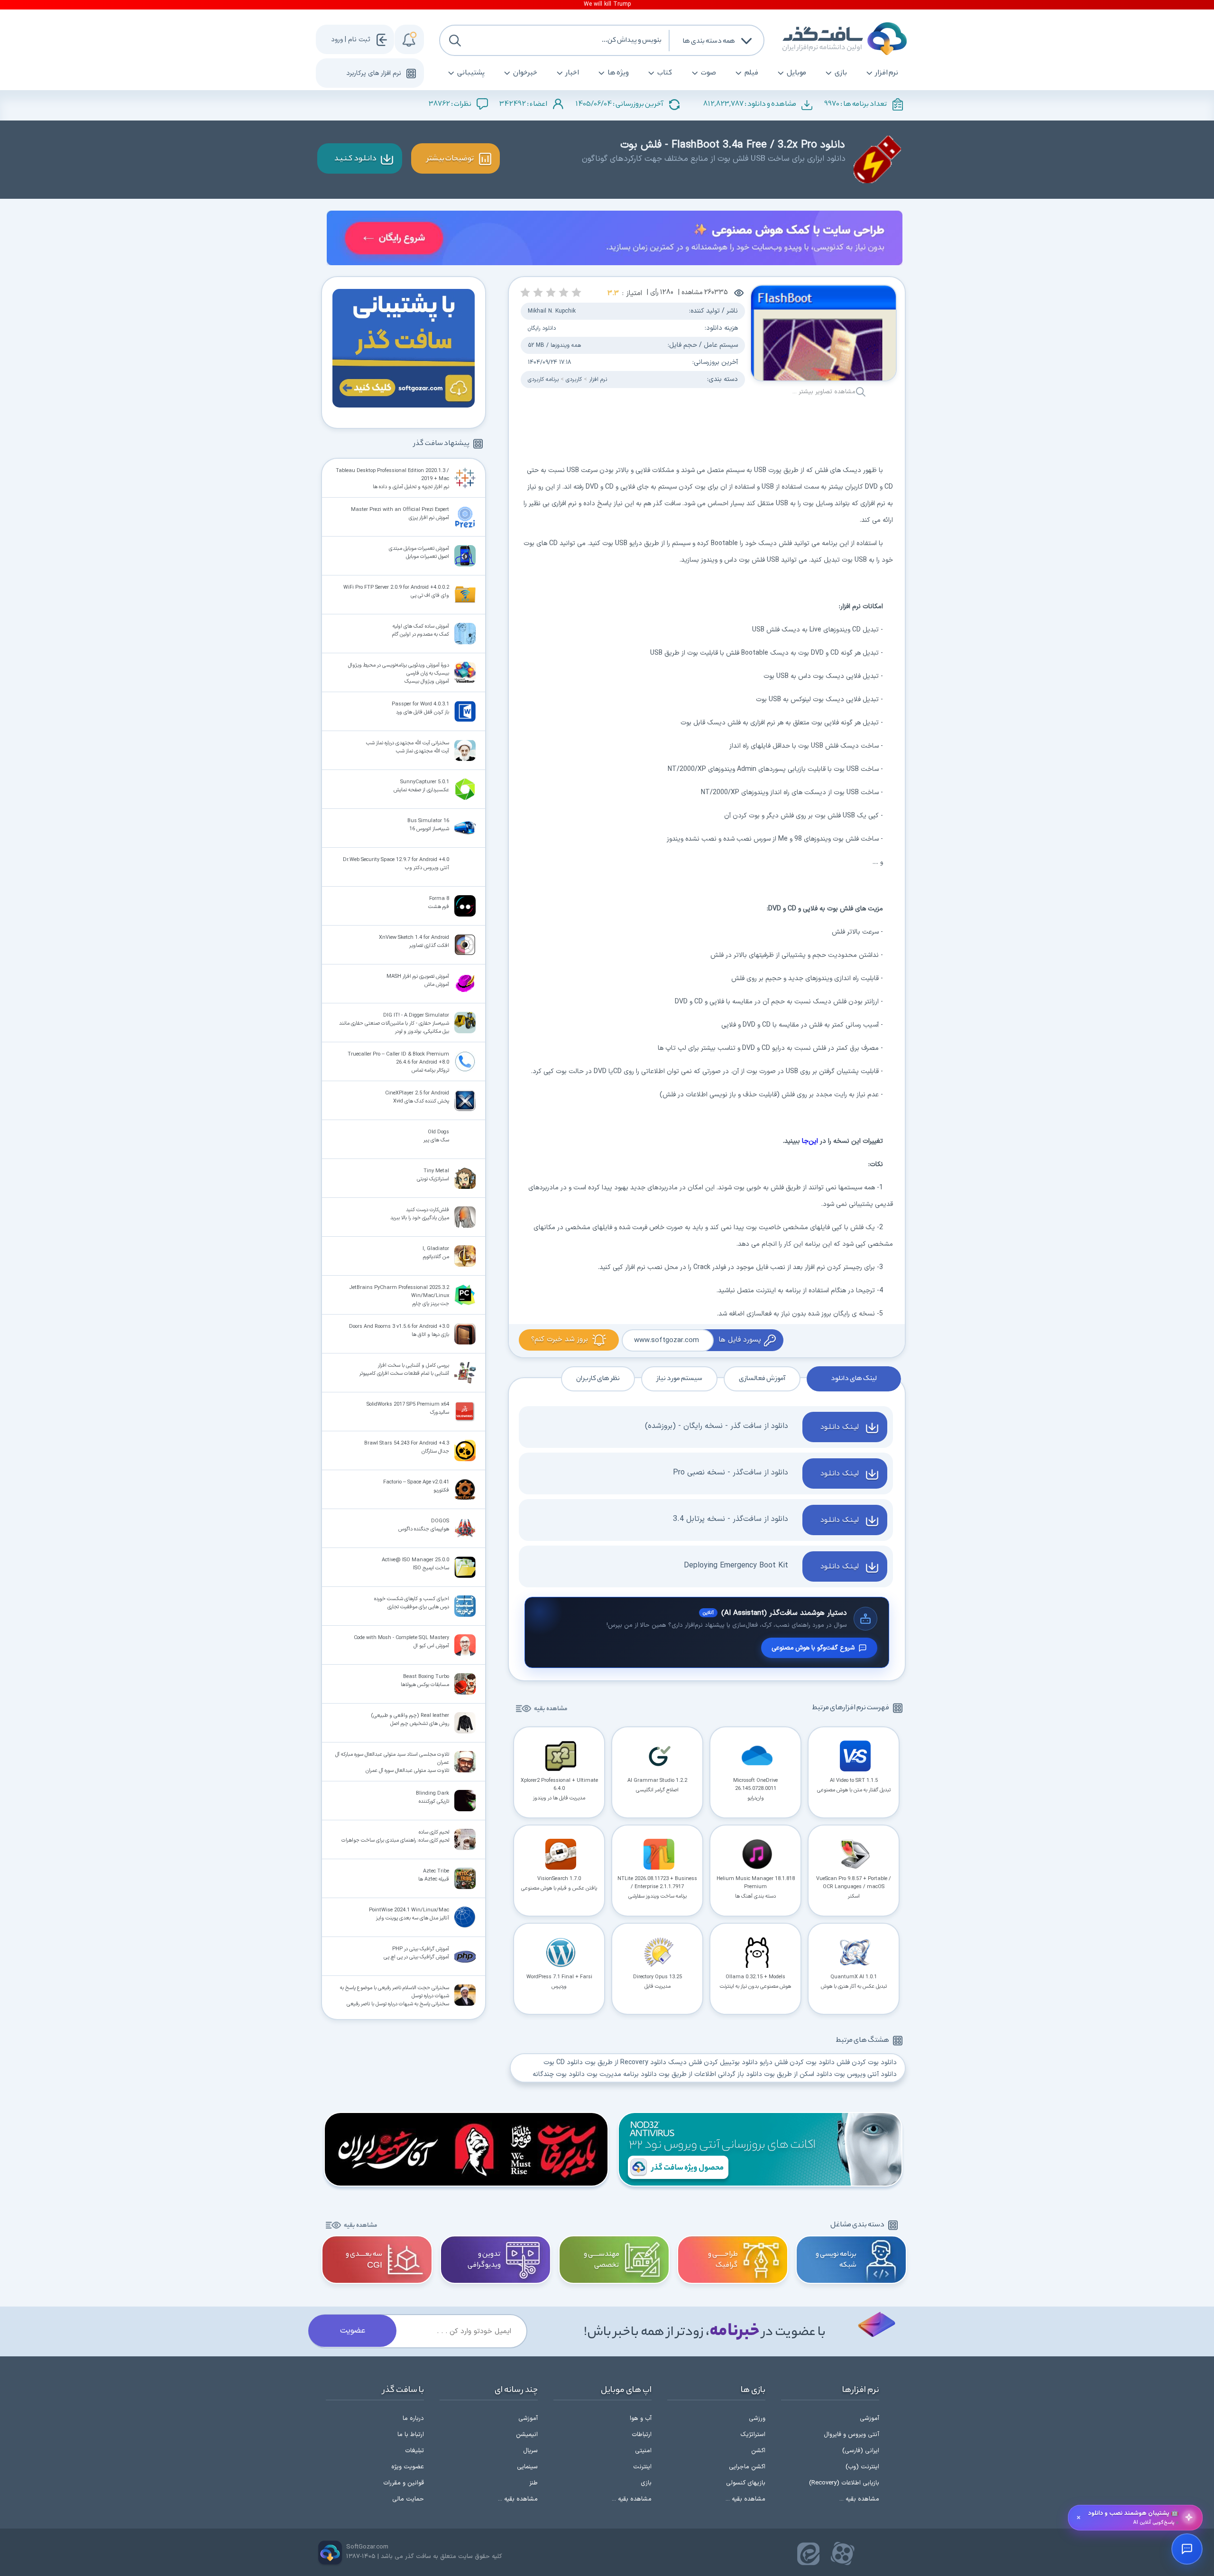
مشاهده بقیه (551, 1709)
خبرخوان (525, 73)
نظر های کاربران (598, 1379)
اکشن (758, 2451)
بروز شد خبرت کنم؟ (560, 1339)
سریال (530, 2451)
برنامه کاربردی (543, 380)
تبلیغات (414, 2451)
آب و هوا (641, 2418)
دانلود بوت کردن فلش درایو (797, 2062)
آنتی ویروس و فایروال (851, 2435)
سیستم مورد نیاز (679, 1379)
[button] (576, 292)
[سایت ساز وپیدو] (615, 240)
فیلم (751, 73)
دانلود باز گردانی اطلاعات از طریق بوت (710, 2074)
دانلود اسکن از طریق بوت (798, 2074)
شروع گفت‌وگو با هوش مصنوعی (813, 1648)
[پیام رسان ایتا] (809, 2554)
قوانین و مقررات (404, 2483)
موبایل (796, 73)
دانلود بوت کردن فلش (867, 2062)
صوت (708, 73)
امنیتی (643, 2451)
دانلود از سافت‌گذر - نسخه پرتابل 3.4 (731, 1519)
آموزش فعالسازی (762, 1379)
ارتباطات (642, 2435)
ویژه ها (618, 73)
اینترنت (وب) (862, 2467)
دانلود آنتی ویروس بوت (865, 2074)
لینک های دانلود (854, 1379)
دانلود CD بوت (563, 2062)
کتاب (665, 73)
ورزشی (757, 2418)
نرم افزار (887, 73)
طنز (533, 2483)
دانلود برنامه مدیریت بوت (622, 2074)
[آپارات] (843, 2554)
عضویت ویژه (408, 2467)
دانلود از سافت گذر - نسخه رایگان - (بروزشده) (717, 1426)
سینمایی (527, 2467)
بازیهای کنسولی (746, 2483)
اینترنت (642, 2467)
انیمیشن (527, 2435)
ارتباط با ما (411, 2435)
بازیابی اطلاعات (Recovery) (844, 2483)
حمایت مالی (408, 2499)
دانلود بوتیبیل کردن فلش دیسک (713, 2062)
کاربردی (573, 380)
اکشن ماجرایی (747, 2467)
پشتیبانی (471, 73)
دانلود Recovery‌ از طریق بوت (625, 2062)
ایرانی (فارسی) (861, 2451)
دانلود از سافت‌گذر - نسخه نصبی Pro (731, 1473)
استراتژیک (753, 2435)
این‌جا (810, 1141)
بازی (841, 73)
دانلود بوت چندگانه (559, 2074)
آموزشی (869, 2418)
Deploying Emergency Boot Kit (736, 1566)
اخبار (572, 73)
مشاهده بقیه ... (859, 2499)
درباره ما (413, 2418)
